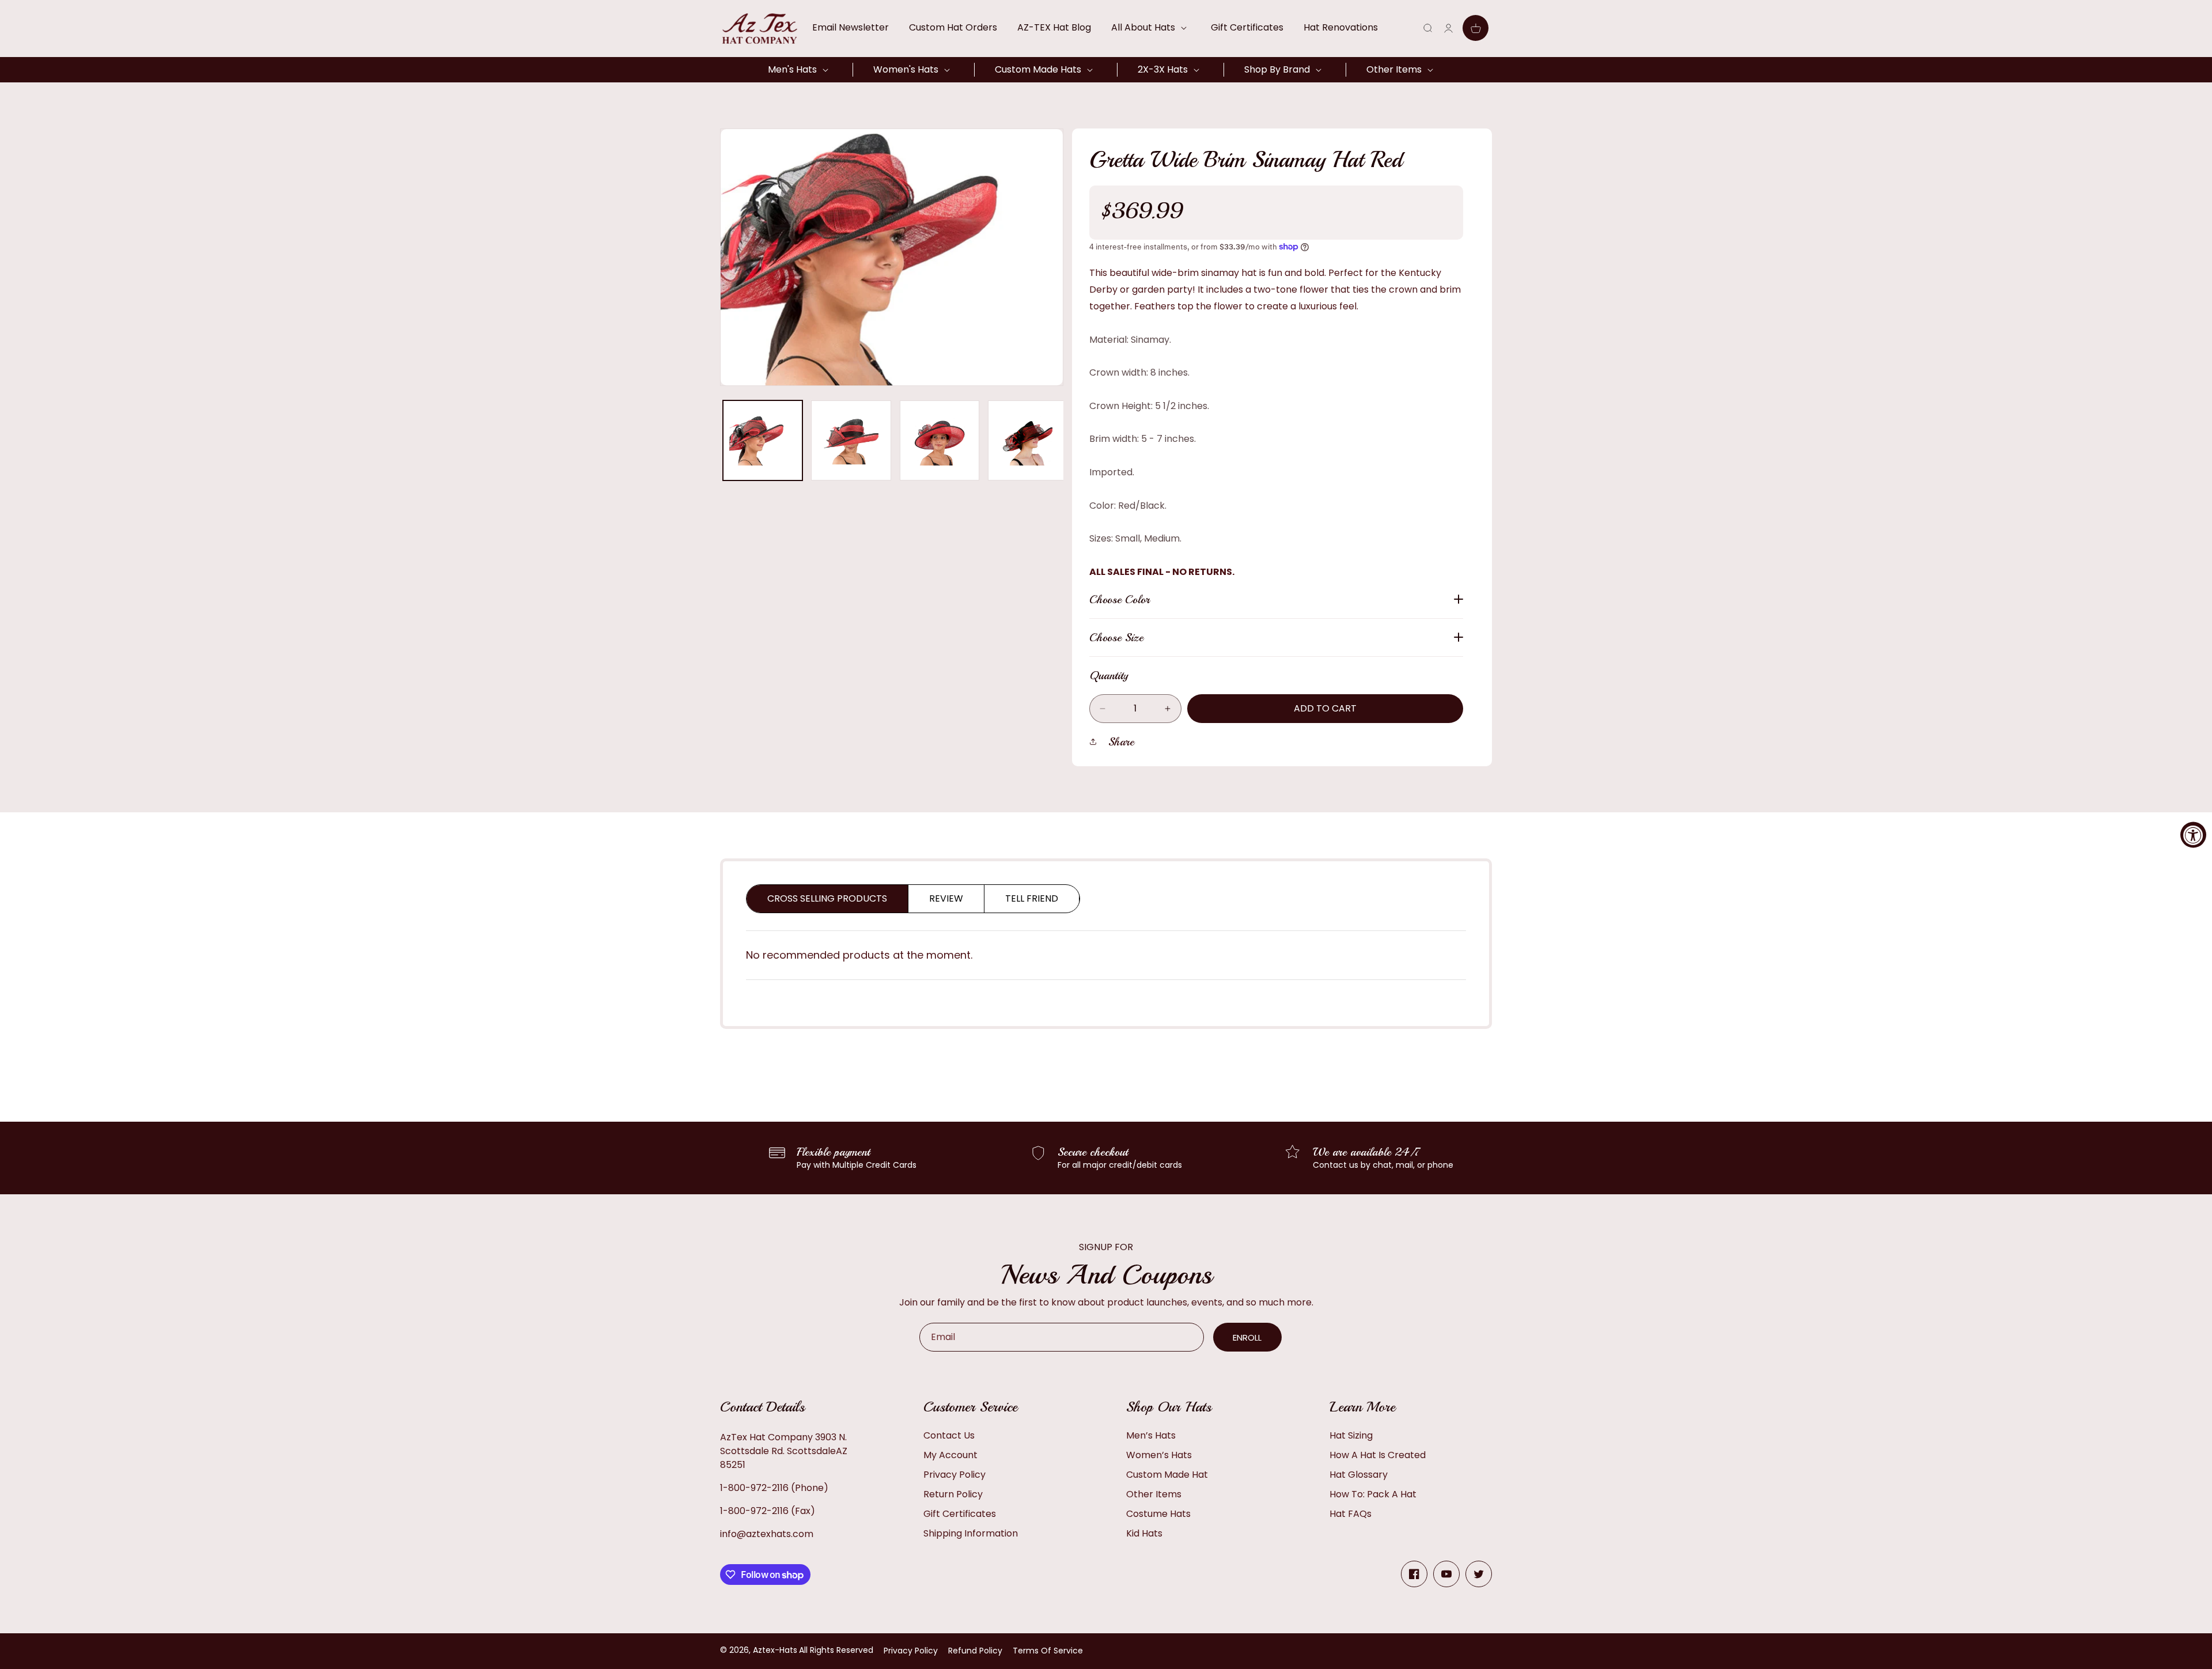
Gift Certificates (960, 1514)
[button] (1151, 28)
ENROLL (1247, 1337)
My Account (950, 1455)
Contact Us (949, 1435)
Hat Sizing (1351, 1435)
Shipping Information (971, 1533)
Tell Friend (1032, 898)
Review (946, 898)
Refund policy (975, 1651)
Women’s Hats (1159, 1455)
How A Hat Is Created (1378, 1455)
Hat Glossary (1359, 1475)
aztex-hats (775, 1650)
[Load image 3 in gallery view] (940, 440)
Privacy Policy (955, 1475)
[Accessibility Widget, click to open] (2193, 834)
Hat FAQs (1351, 1514)
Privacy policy (911, 1651)
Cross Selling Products (827, 898)
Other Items (1154, 1494)
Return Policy (953, 1494)
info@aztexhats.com (767, 1534)
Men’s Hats (1151, 1435)
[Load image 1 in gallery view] (763, 440)
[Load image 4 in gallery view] (1028, 440)
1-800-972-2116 (754, 1488)
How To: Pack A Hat (1373, 1494)
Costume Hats (1158, 1514)
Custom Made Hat (1167, 1475)
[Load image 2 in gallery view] (851, 440)
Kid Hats (1144, 1533)
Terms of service (1048, 1651)
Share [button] (1121, 742)
